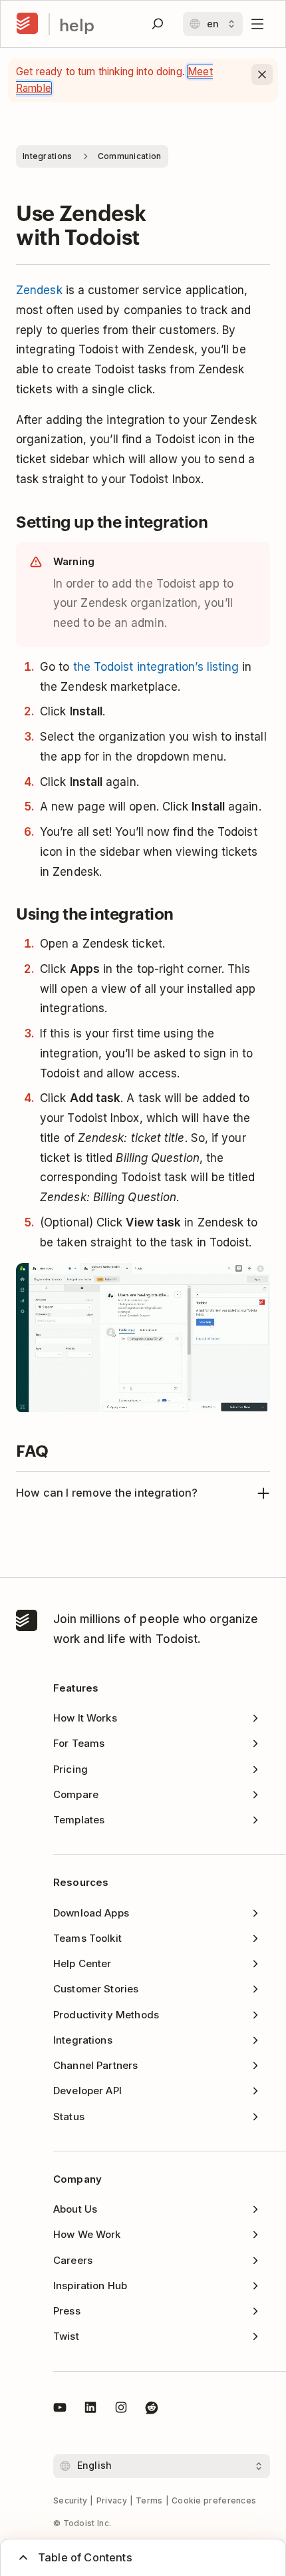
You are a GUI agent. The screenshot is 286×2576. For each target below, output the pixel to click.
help (77, 24)
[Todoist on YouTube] (60, 2410)
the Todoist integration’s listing (156, 667)
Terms (149, 2500)
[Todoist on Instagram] (121, 2410)
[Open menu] (257, 24)
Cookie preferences (214, 2500)
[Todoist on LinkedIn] (90, 2410)
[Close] (262, 75)
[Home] (27, 24)
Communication (130, 156)
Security (70, 2500)
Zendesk (39, 290)
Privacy (112, 2500)
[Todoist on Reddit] (152, 2410)
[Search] (158, 24)
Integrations (48, 156)
